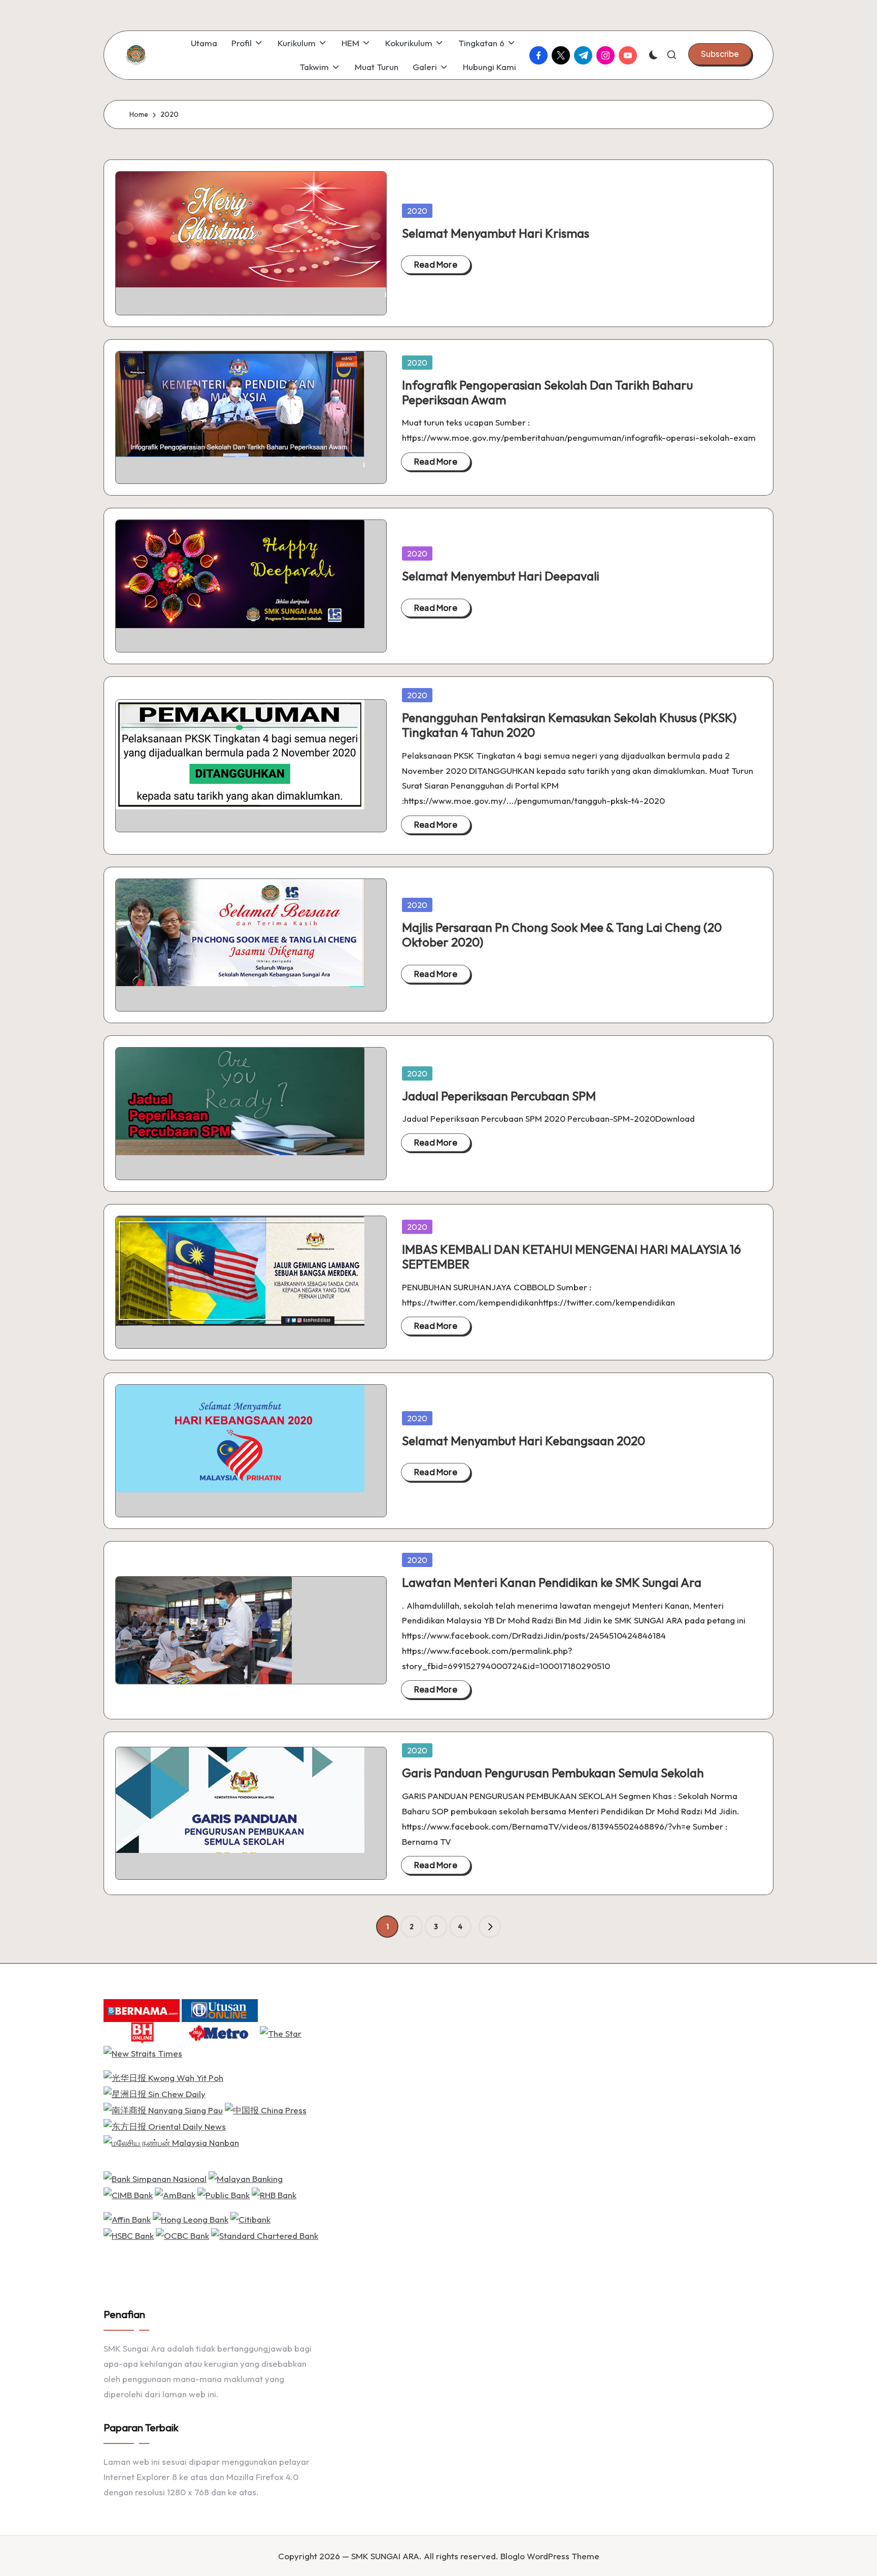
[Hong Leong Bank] (191, 2218)
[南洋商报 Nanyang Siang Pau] (163, 2109)
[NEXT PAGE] (490, 1927)
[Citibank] (250, 2218)
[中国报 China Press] (266, 2109)
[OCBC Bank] (182, 2235)
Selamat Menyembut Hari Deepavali (501, 576)
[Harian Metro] (220, 2032)
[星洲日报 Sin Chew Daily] (155, 2093)
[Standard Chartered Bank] (265, 2235)
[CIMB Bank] (128, 2194)
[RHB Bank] (274, 2194)
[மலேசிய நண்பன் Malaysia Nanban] (171, 2142)
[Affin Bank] (127, 2218)
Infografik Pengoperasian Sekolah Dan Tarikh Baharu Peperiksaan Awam (547, 392)
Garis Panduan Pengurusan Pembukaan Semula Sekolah (553, 1773)
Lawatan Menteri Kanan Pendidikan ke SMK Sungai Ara (552, 1582)
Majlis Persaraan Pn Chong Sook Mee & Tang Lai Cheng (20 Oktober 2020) (562, 935)
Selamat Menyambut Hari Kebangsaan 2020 (524, 1441)
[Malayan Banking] (246, 2178)
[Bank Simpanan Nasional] (155, 2178)
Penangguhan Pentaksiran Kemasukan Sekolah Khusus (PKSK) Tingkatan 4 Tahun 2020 (569, 725)
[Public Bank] (224, 2194)
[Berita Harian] (142, 2032)
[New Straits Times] (143, 2052)
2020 (417, 211)
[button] (720, 54)
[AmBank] (175, 2194)
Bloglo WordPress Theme (550, 2556)
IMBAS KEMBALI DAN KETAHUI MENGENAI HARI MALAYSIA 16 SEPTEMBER (571, 1257)
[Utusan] (220, 2010)
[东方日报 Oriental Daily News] (165, 2125)
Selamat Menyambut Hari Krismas (496, 233)
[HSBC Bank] (129, 2235)
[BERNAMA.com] (142, 2010)
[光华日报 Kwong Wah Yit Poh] (163, 2077)
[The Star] (281, 2032)
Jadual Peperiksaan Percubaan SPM (499, 1096)
